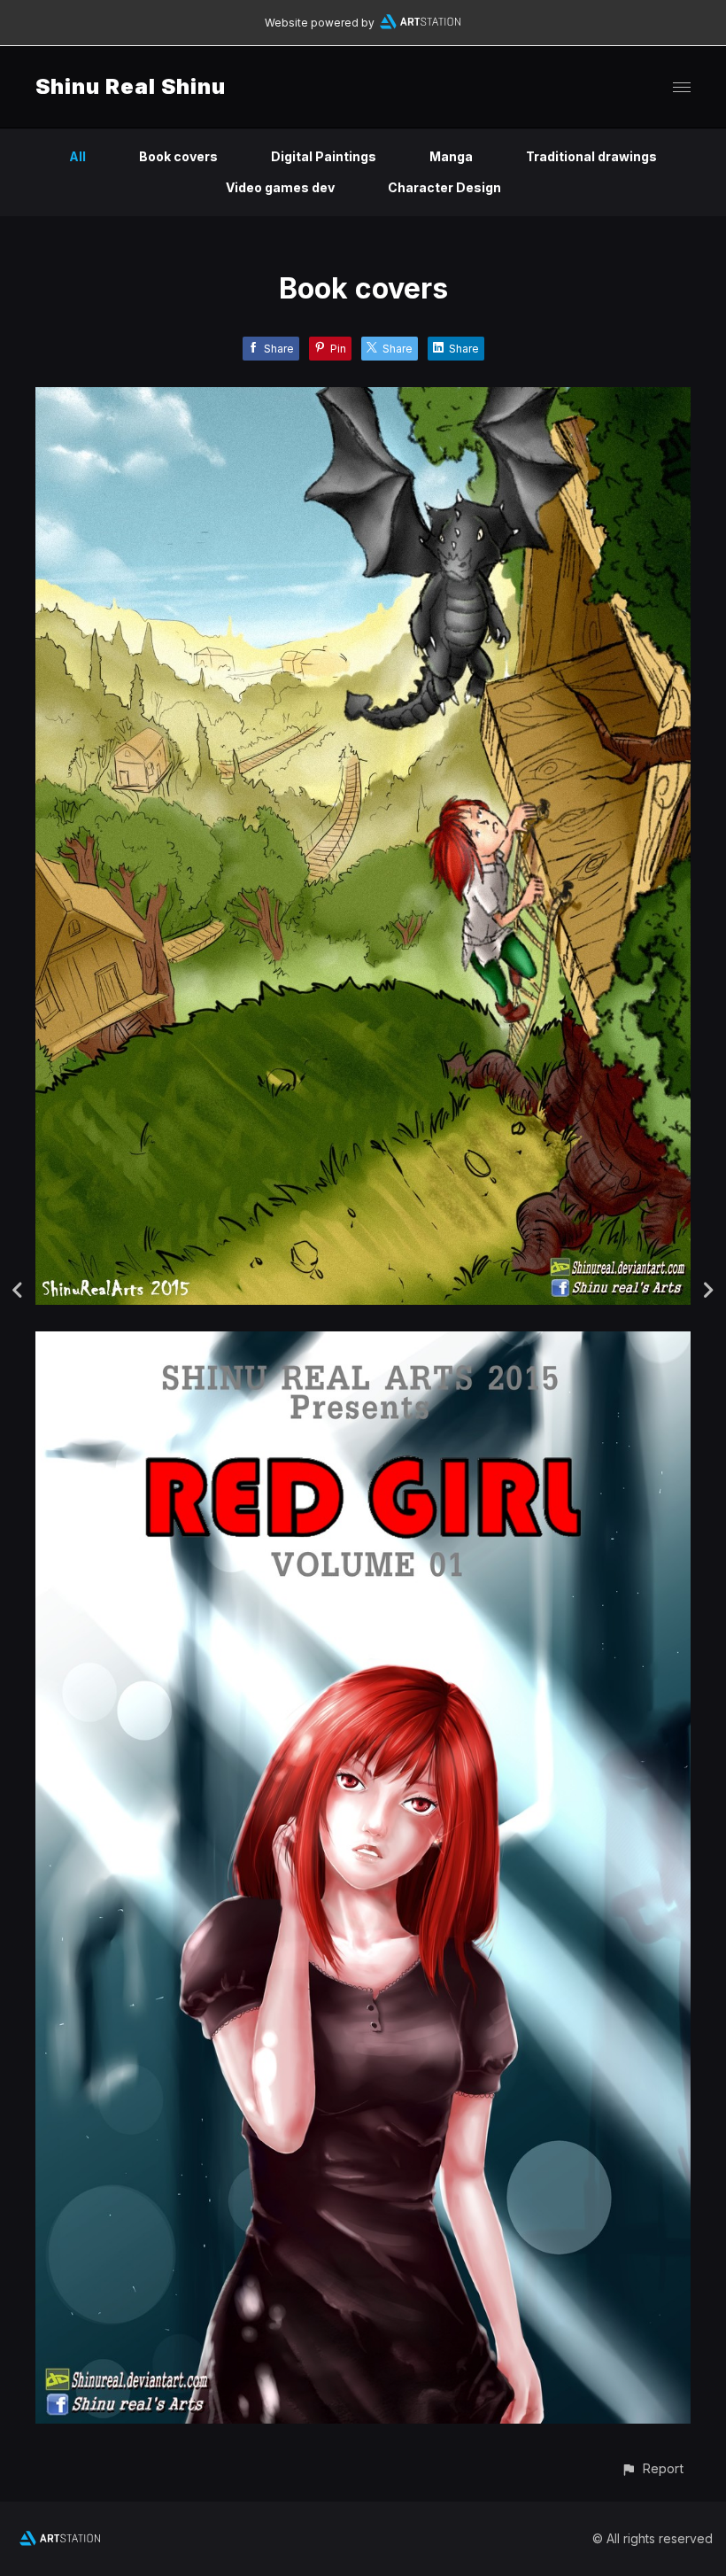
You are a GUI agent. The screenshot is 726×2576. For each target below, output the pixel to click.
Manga (451, 156)
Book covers (178, 156)
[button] (652, 2468)
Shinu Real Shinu (131, 86)
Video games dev (280, 187)
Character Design (444, 187)
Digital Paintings (324, 156)
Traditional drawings (591, 156)
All (77, 156)
